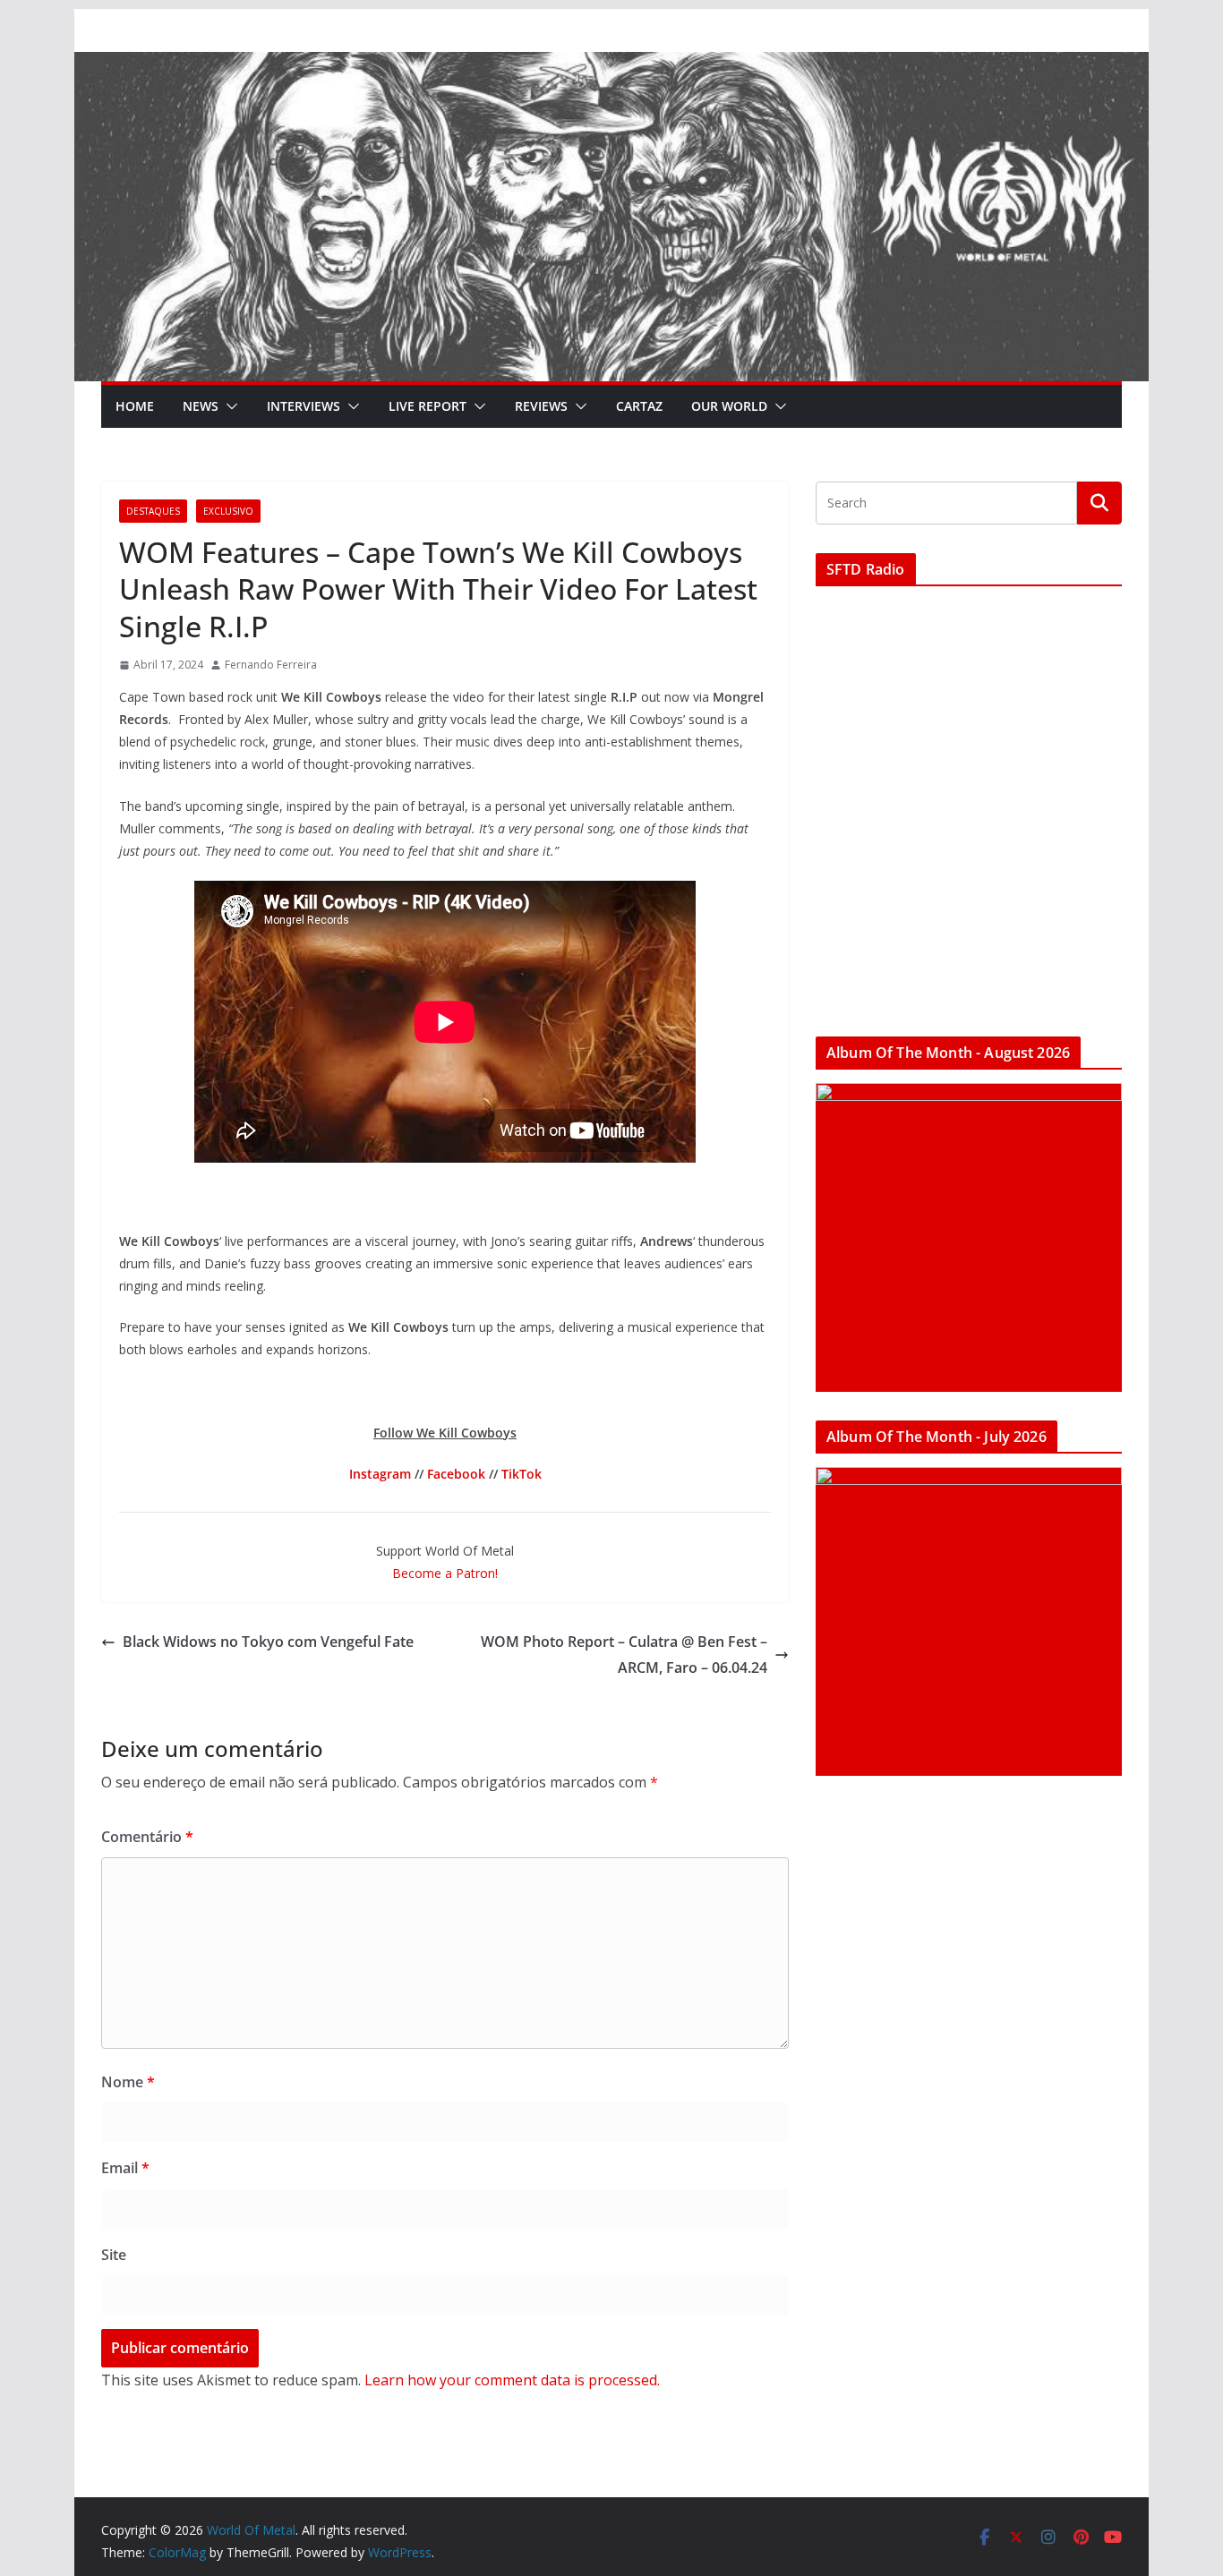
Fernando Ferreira (271, 665)
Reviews (541, 406)
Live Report (428, 406)
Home (135, 406)
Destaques (153, 511)
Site (114, 2255)
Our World (729, 406)
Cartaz (639, 406)
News (201, 406)
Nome (128, 2082)
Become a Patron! (445, 1573)
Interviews (304, 406)
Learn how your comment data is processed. (512, 2380)
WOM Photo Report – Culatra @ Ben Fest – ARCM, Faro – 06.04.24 (624, 1655)
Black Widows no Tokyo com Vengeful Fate (268, 1642)
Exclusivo (228, 511)
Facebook (456, 1474)
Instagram (380, 1474)
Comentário (147, 1837)
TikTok (522, 1474)
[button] (228, 406)
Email (125, 2168)
